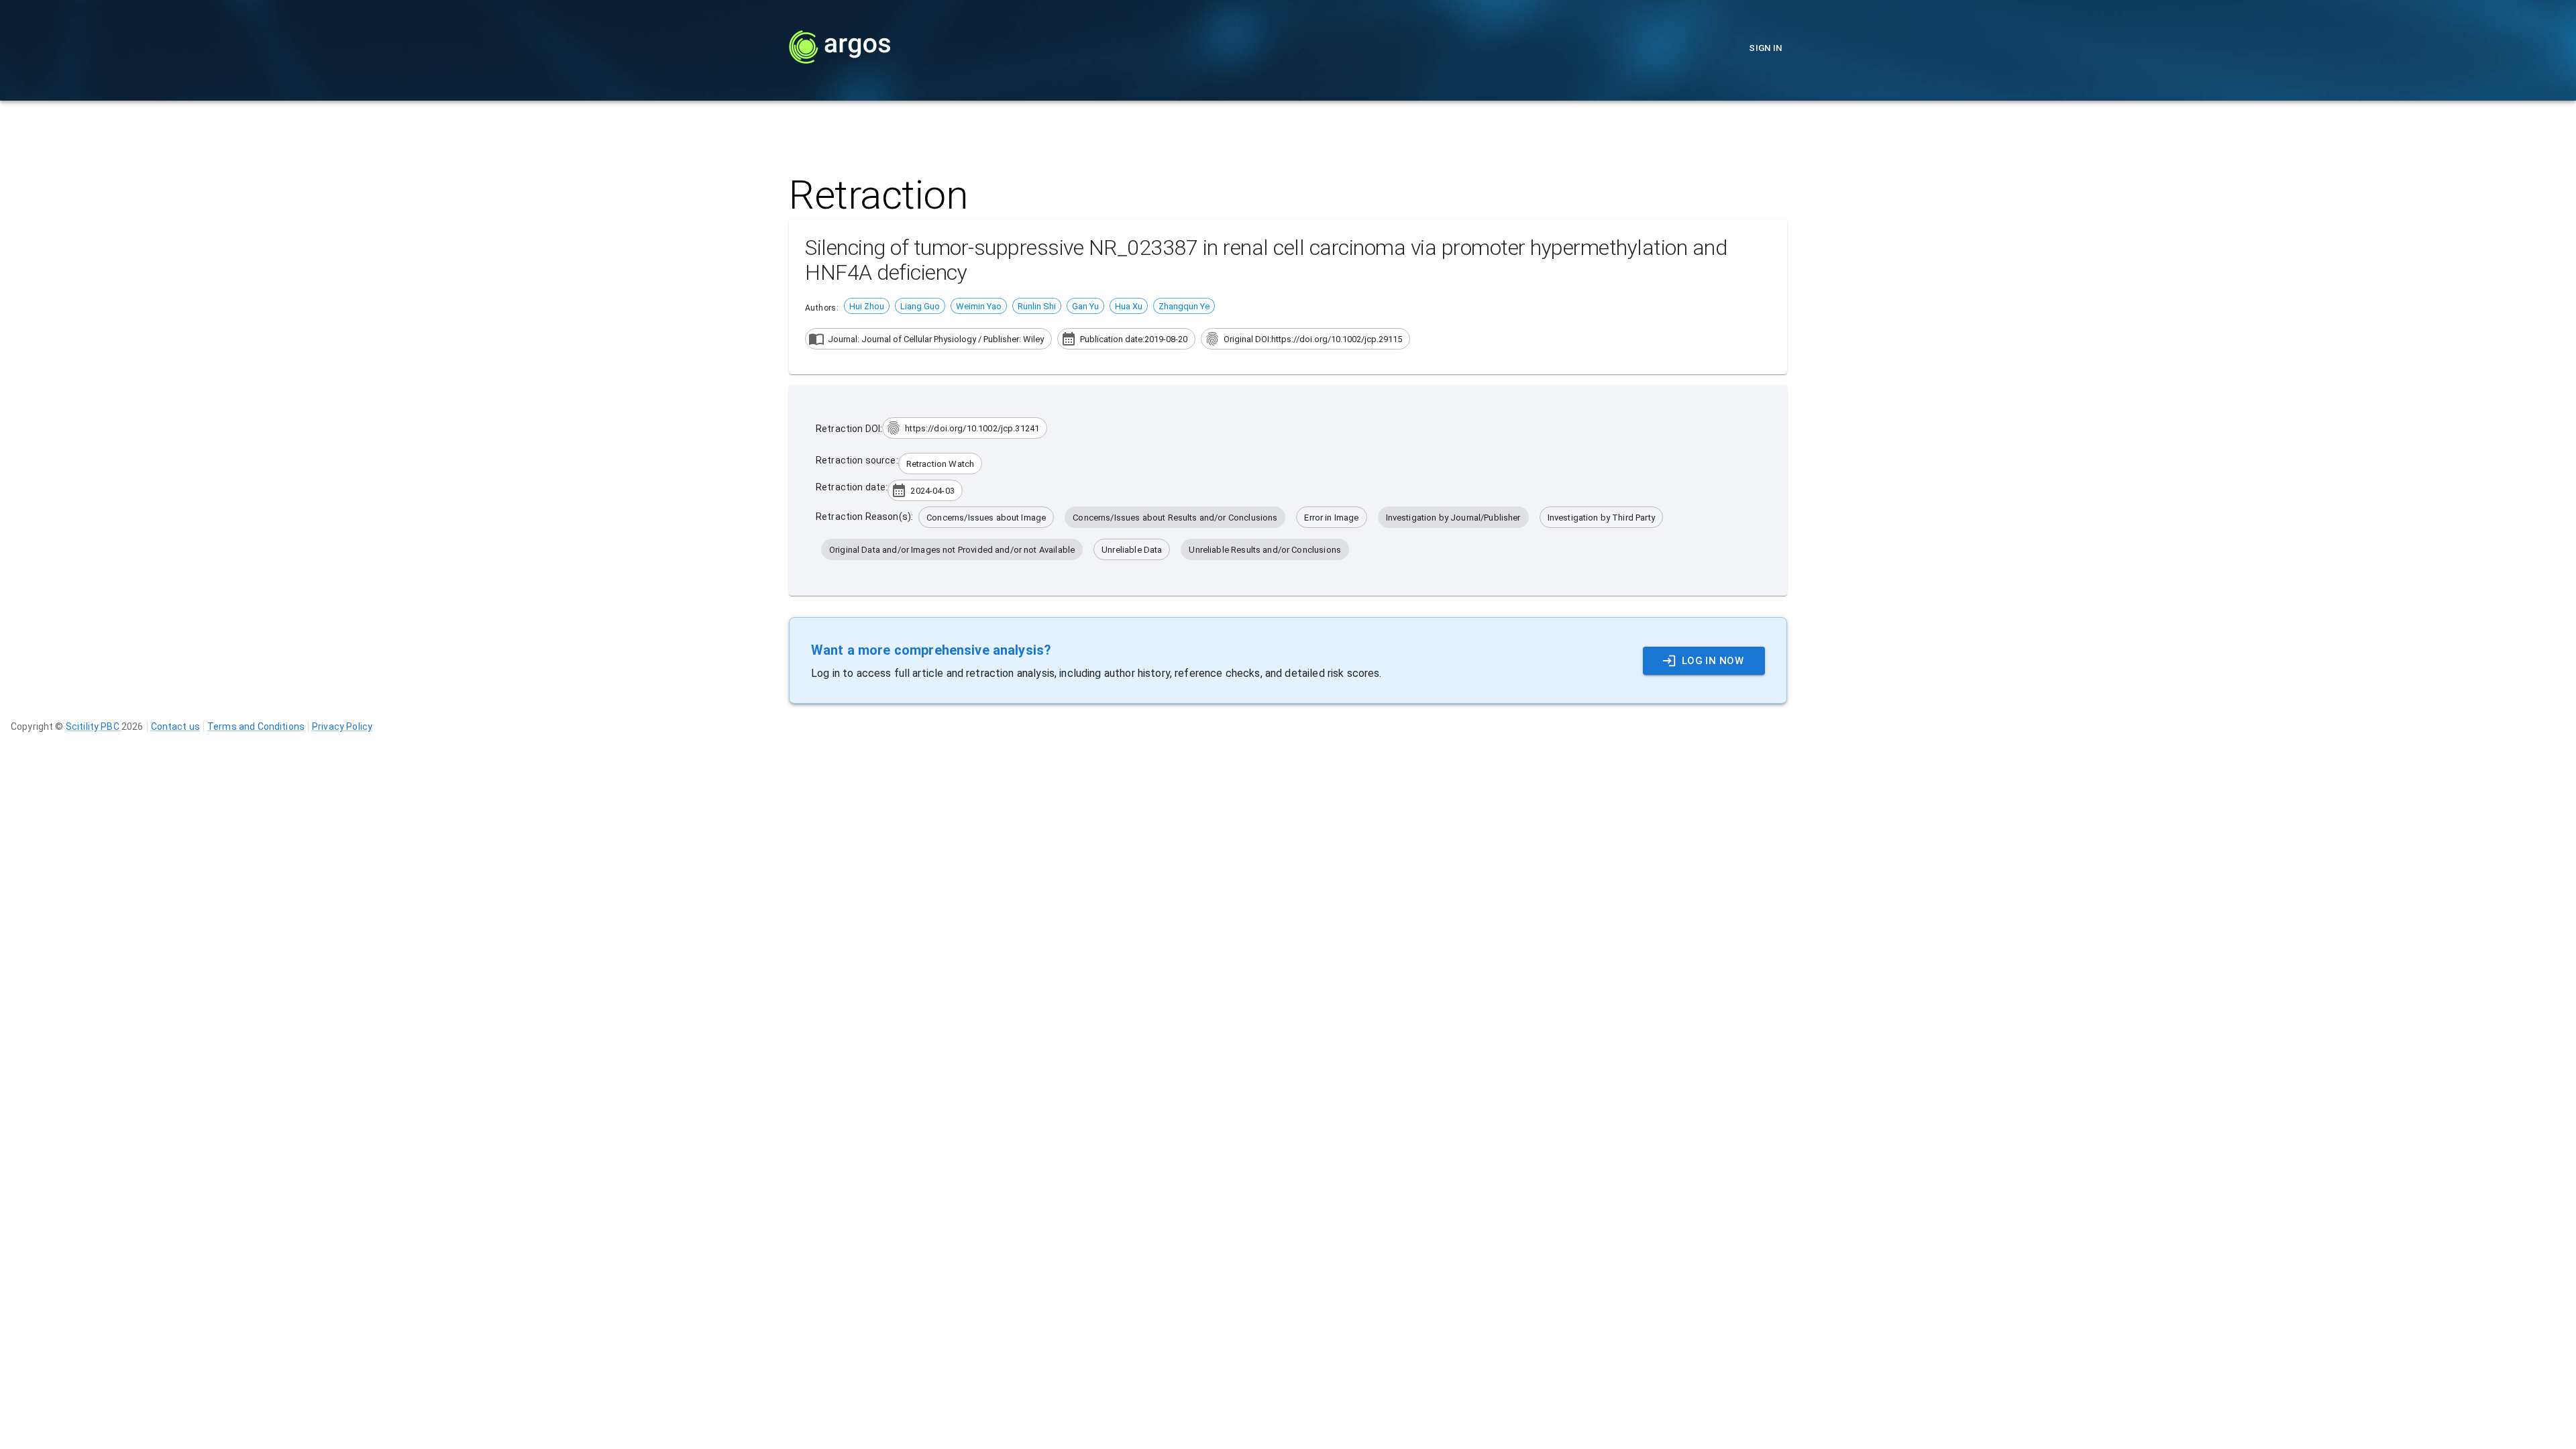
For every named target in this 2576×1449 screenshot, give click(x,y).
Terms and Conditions (256, 727)
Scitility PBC (94, 727)
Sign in (1766, 48)
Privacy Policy (342, 727)
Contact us (176, 727)
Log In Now (1713, 661)
